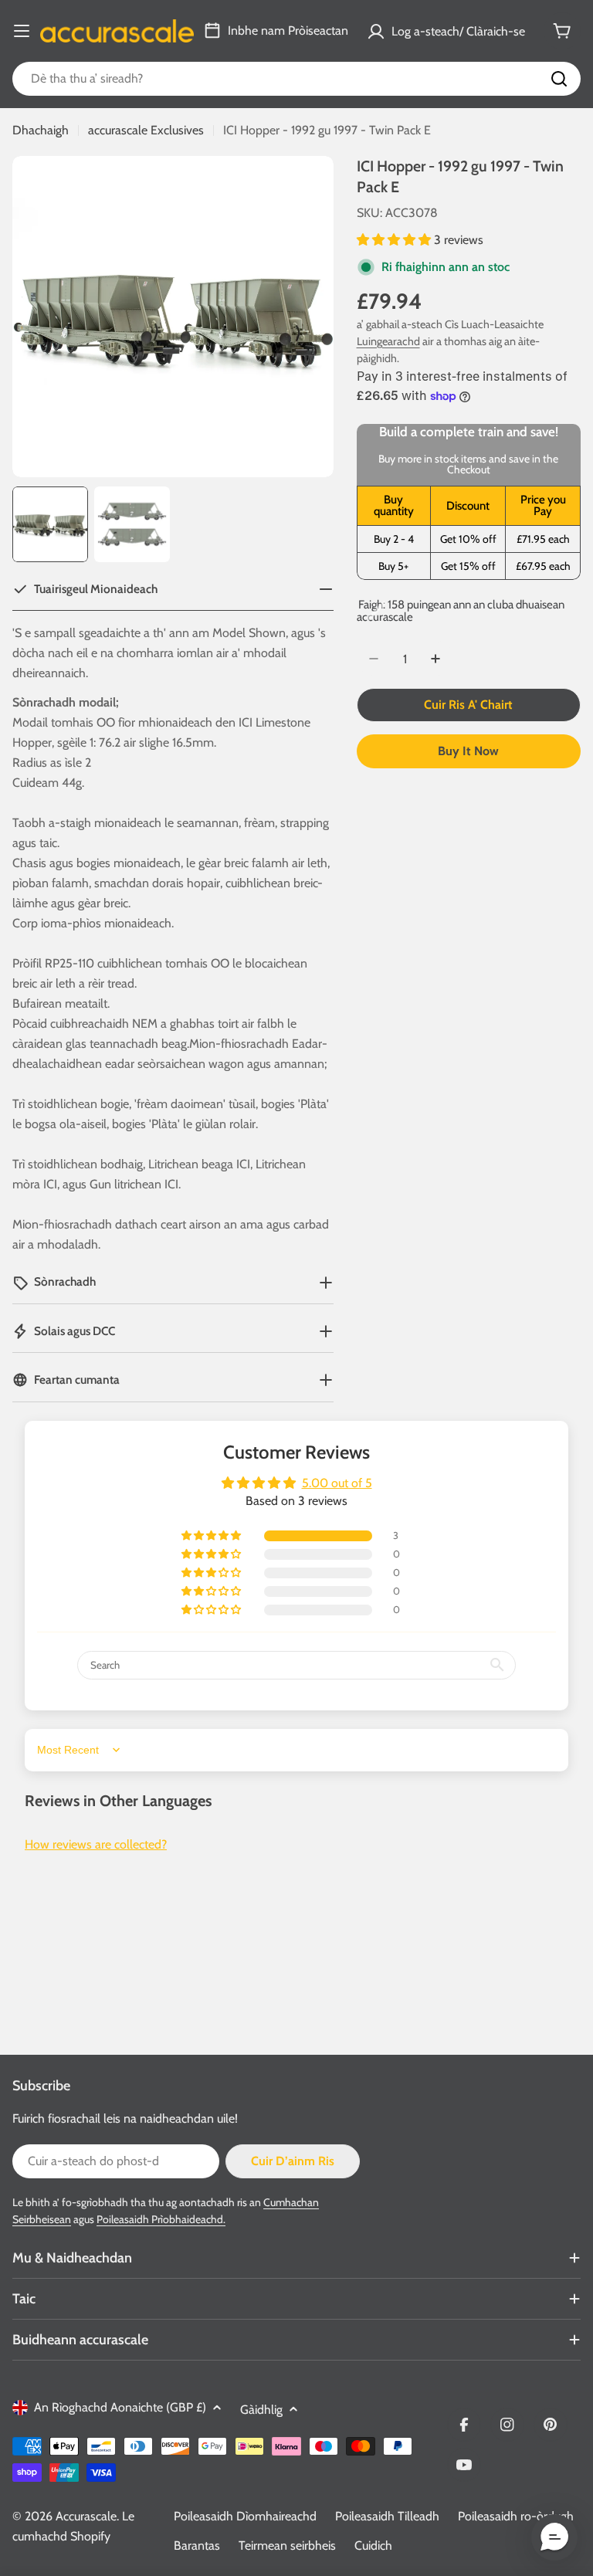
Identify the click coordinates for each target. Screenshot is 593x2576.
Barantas (197, 2545)
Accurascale (86, 2516)
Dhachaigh (41, 130)
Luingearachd (388, 341)
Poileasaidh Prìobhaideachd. (161, 2219)
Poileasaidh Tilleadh (387, 2516)
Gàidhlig (261, 2410)
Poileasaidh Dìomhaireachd (245, 2516)
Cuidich (373, 2545)
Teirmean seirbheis (287, 2545)
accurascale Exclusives (146, 130)
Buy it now (468, 751)
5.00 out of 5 (337, 1483)
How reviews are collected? (96, 1844)
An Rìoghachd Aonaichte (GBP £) (120, 2407)
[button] (395, 240)
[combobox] (296, 79)
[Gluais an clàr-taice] (22, 31)
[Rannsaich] (559, 79)
